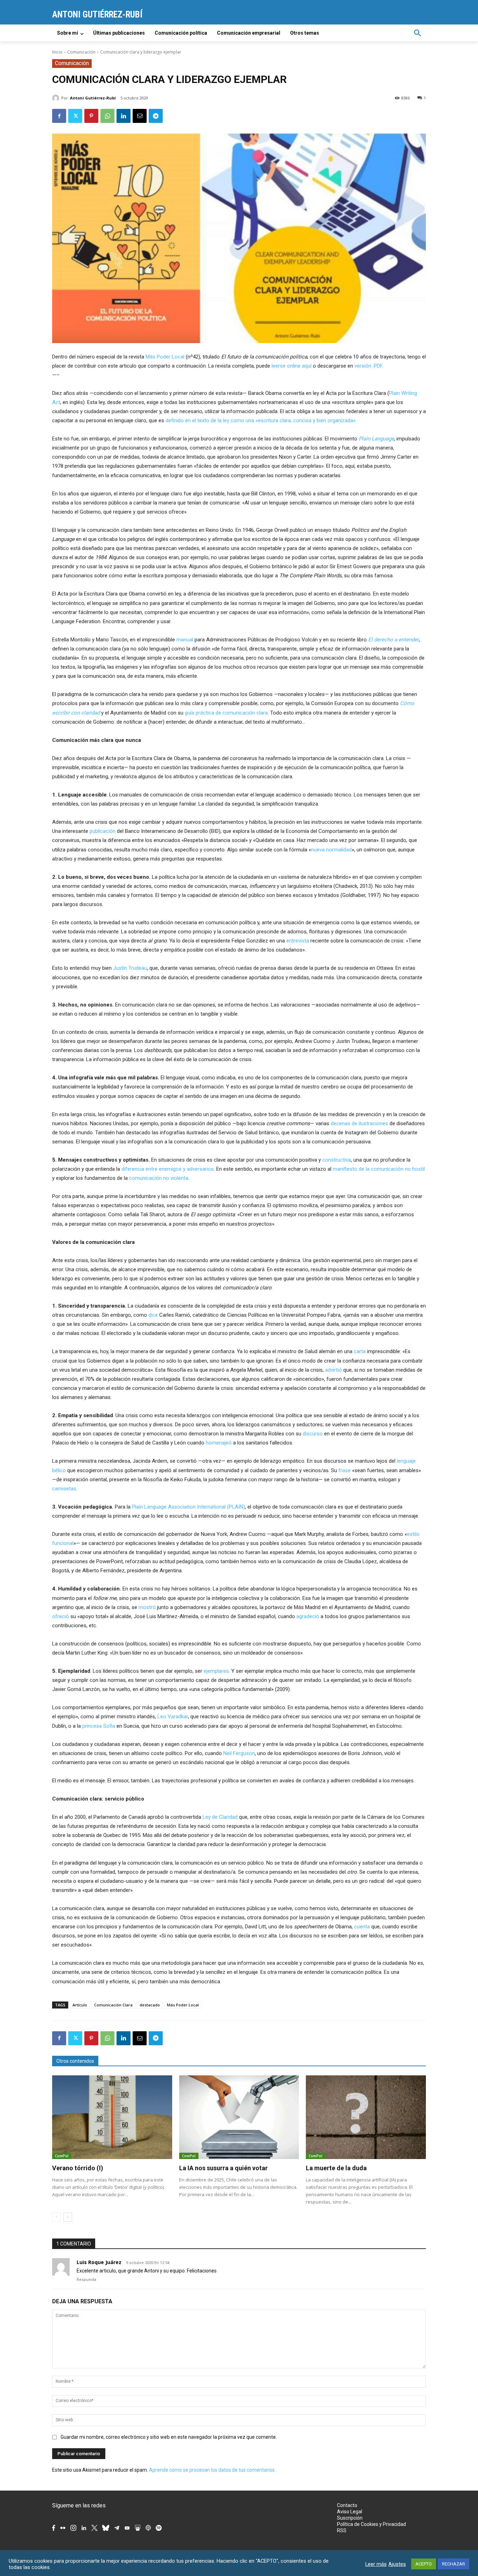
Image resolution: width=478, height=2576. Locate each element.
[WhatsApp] (107, 116)
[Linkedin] (124, 116)
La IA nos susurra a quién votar (223, 2168)
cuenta (362, 1927)
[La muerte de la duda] (366, 2117)
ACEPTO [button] (424, 2564)
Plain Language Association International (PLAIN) (188, 1507)
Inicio (57, 52)
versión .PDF (368, 366)
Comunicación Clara (113, 2005)
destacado (150, 2005)
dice (153, 1315)
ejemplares (216, 1671)
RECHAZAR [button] (454, 2564)
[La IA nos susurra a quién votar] (239, 2117)
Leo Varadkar (173, 1717)
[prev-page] (57, 2217)
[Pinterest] (91, 116)
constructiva (337, 1160)
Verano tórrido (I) (78, 2168)
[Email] (140, 116)
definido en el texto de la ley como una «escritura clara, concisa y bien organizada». (261, 420)
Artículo (80, 2005)
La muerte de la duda (336, 2168)
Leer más (376, 2564)
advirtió (333, 1370)
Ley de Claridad (220, 1817)
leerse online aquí (291, 366)
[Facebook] (59, 116)
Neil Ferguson (239, 1753)
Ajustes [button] (397, 2564)
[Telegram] (156, 116)
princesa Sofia (99, 1726)
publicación (103, 831)
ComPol (62, 2156)
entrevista (298, 941)
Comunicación (81, 52)
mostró (147, 1607)
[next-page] (68, 2217)
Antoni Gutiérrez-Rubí (93, 98)
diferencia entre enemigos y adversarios (168, 1169)
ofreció (61, 1616)
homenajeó (219, 1443)
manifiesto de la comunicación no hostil (379, 1169)
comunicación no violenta (159, 1178)
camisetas (64, 1489)
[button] (417, 33)
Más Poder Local (165, 357)
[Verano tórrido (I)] (112, 2117)
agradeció (308, 1616)
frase (345, 1470)
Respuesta (86, 2280)
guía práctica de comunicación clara (226, 713)
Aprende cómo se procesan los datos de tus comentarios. (212, 2470)
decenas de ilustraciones (359, 1123)
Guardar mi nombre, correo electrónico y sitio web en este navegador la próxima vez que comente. (169, 2437)
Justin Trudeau (130, 968)
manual (185, 640)
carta (360, 1351)
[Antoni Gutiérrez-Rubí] (57, 98)
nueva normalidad (331, 850)
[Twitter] (75, 116)
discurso (313, 1434)
